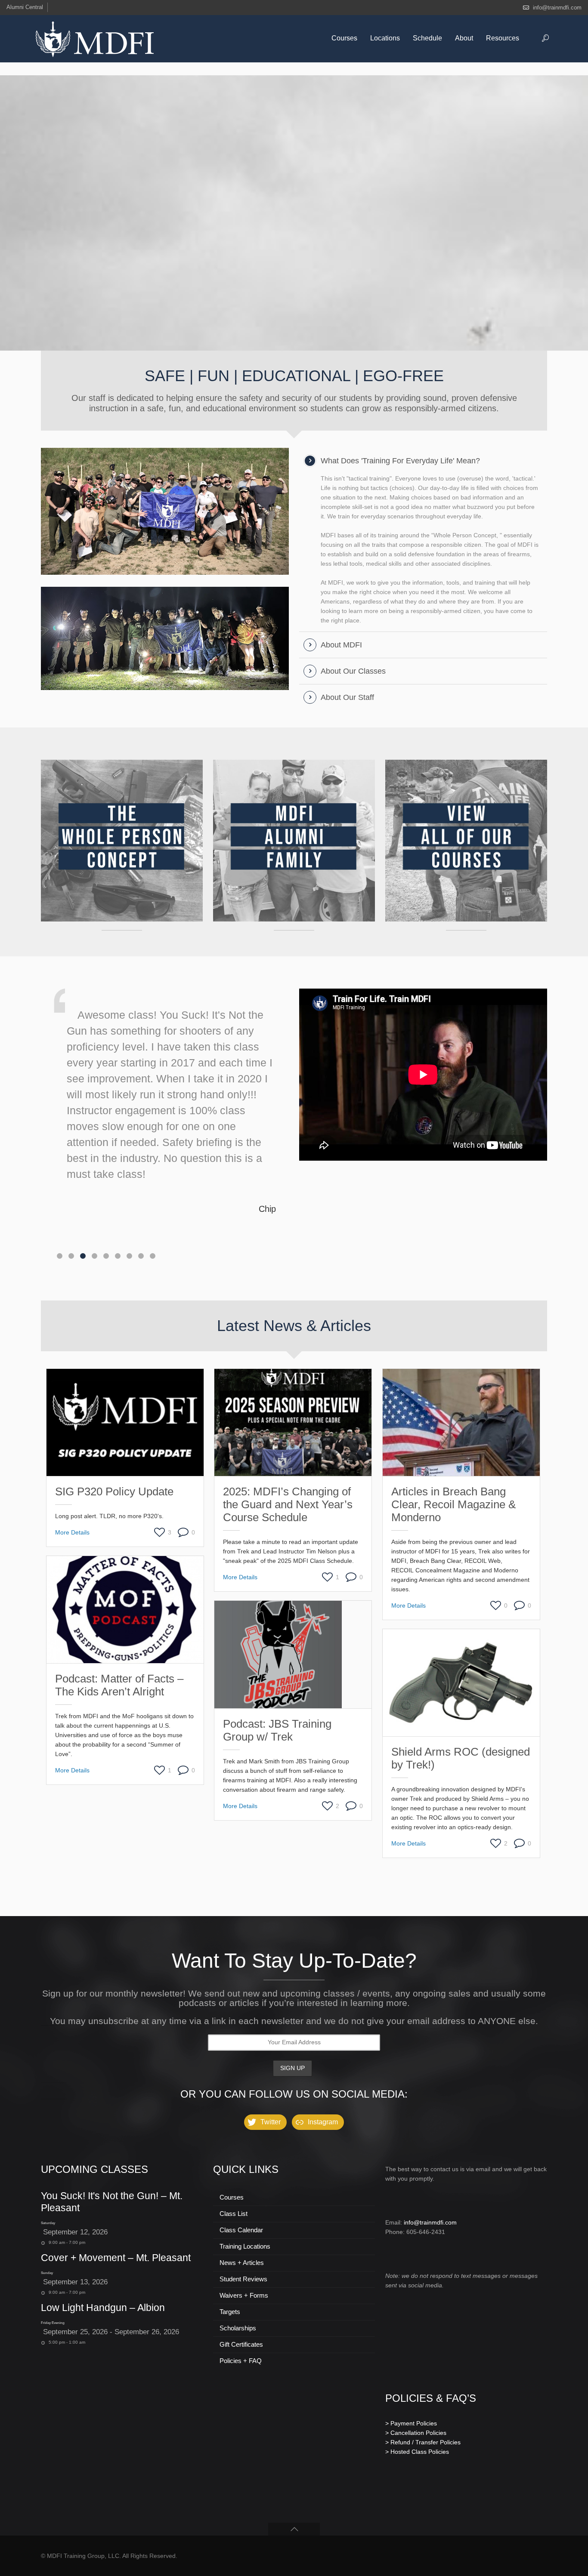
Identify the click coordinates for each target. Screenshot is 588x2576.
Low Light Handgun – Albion (103, 2308)
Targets (230, 2312)
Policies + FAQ (241, 2361)
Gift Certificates (241, 2344)
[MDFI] (95, 39)
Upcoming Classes (94, 2169)
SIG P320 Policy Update (114, 1491)
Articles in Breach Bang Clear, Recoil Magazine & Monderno (453, 1504)
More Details (72, 1532)
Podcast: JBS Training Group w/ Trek (277, 1730)
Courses (232, 2197)
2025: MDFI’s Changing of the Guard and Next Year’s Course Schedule (288, 1504)
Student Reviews (243, 2279)
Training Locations (245, 2246)
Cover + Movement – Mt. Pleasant (116, 2258)
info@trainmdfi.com (557, 8)
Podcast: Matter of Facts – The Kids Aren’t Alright (119, 1685)
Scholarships (238, 2328)
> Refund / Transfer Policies (423, 2442)
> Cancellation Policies (416, 2433)
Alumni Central (25, 7)
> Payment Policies (411, 2423)
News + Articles (242, 2263)
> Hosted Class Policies (417, 2452)
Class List (234, 2214)
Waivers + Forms (244, 2295)
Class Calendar (241, 2230)
